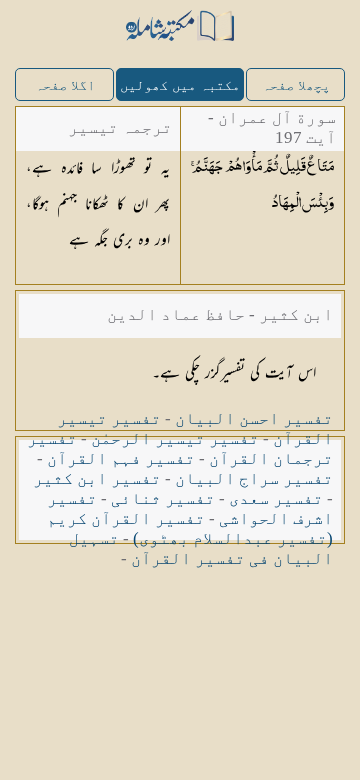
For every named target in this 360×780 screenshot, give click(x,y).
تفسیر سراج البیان (254, 478)
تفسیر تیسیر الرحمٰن (175, 438)
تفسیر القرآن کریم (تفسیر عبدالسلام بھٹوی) (190, 528)
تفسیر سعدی (276, 498)
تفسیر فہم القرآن (121, 458)
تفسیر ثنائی (163, 498)
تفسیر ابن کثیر (97, 478)
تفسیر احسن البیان (254, 418)
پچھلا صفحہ (296, 85)
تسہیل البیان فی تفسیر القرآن (201, 548)
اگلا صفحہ (65, 85)
